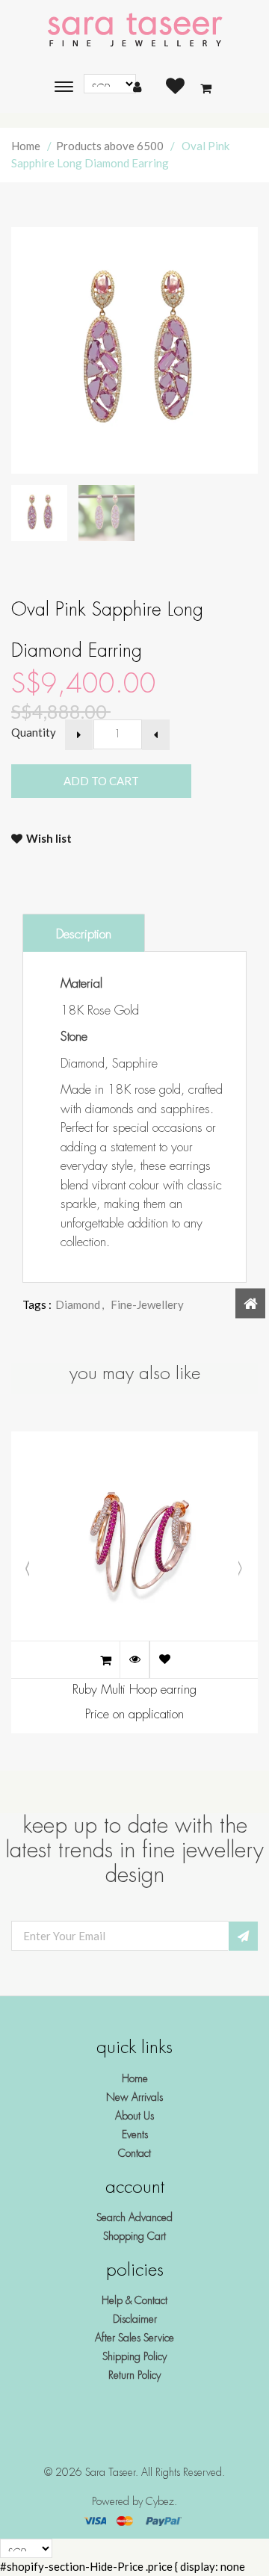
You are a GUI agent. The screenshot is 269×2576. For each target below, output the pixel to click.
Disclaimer (135, 2319)
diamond (80, 1304)
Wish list (49, 838)
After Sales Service (134, 2338)
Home (26, 146)
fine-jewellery (147, 1304)
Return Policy (134, 2375)
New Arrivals (134, 2097)
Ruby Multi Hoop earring (134, 1690)
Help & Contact (134, 2300)
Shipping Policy (134, 2356)
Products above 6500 (110, 146)
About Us (134, 2116)
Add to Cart (133, 781)
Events (135, 2134)
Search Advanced (134, 2217)
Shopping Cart (134, 2236)
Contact (134, 2153)
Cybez (160, 2501)
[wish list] (164, 1659)
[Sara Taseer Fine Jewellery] (134, 31)
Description (84, 934)
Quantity (34, 732)
